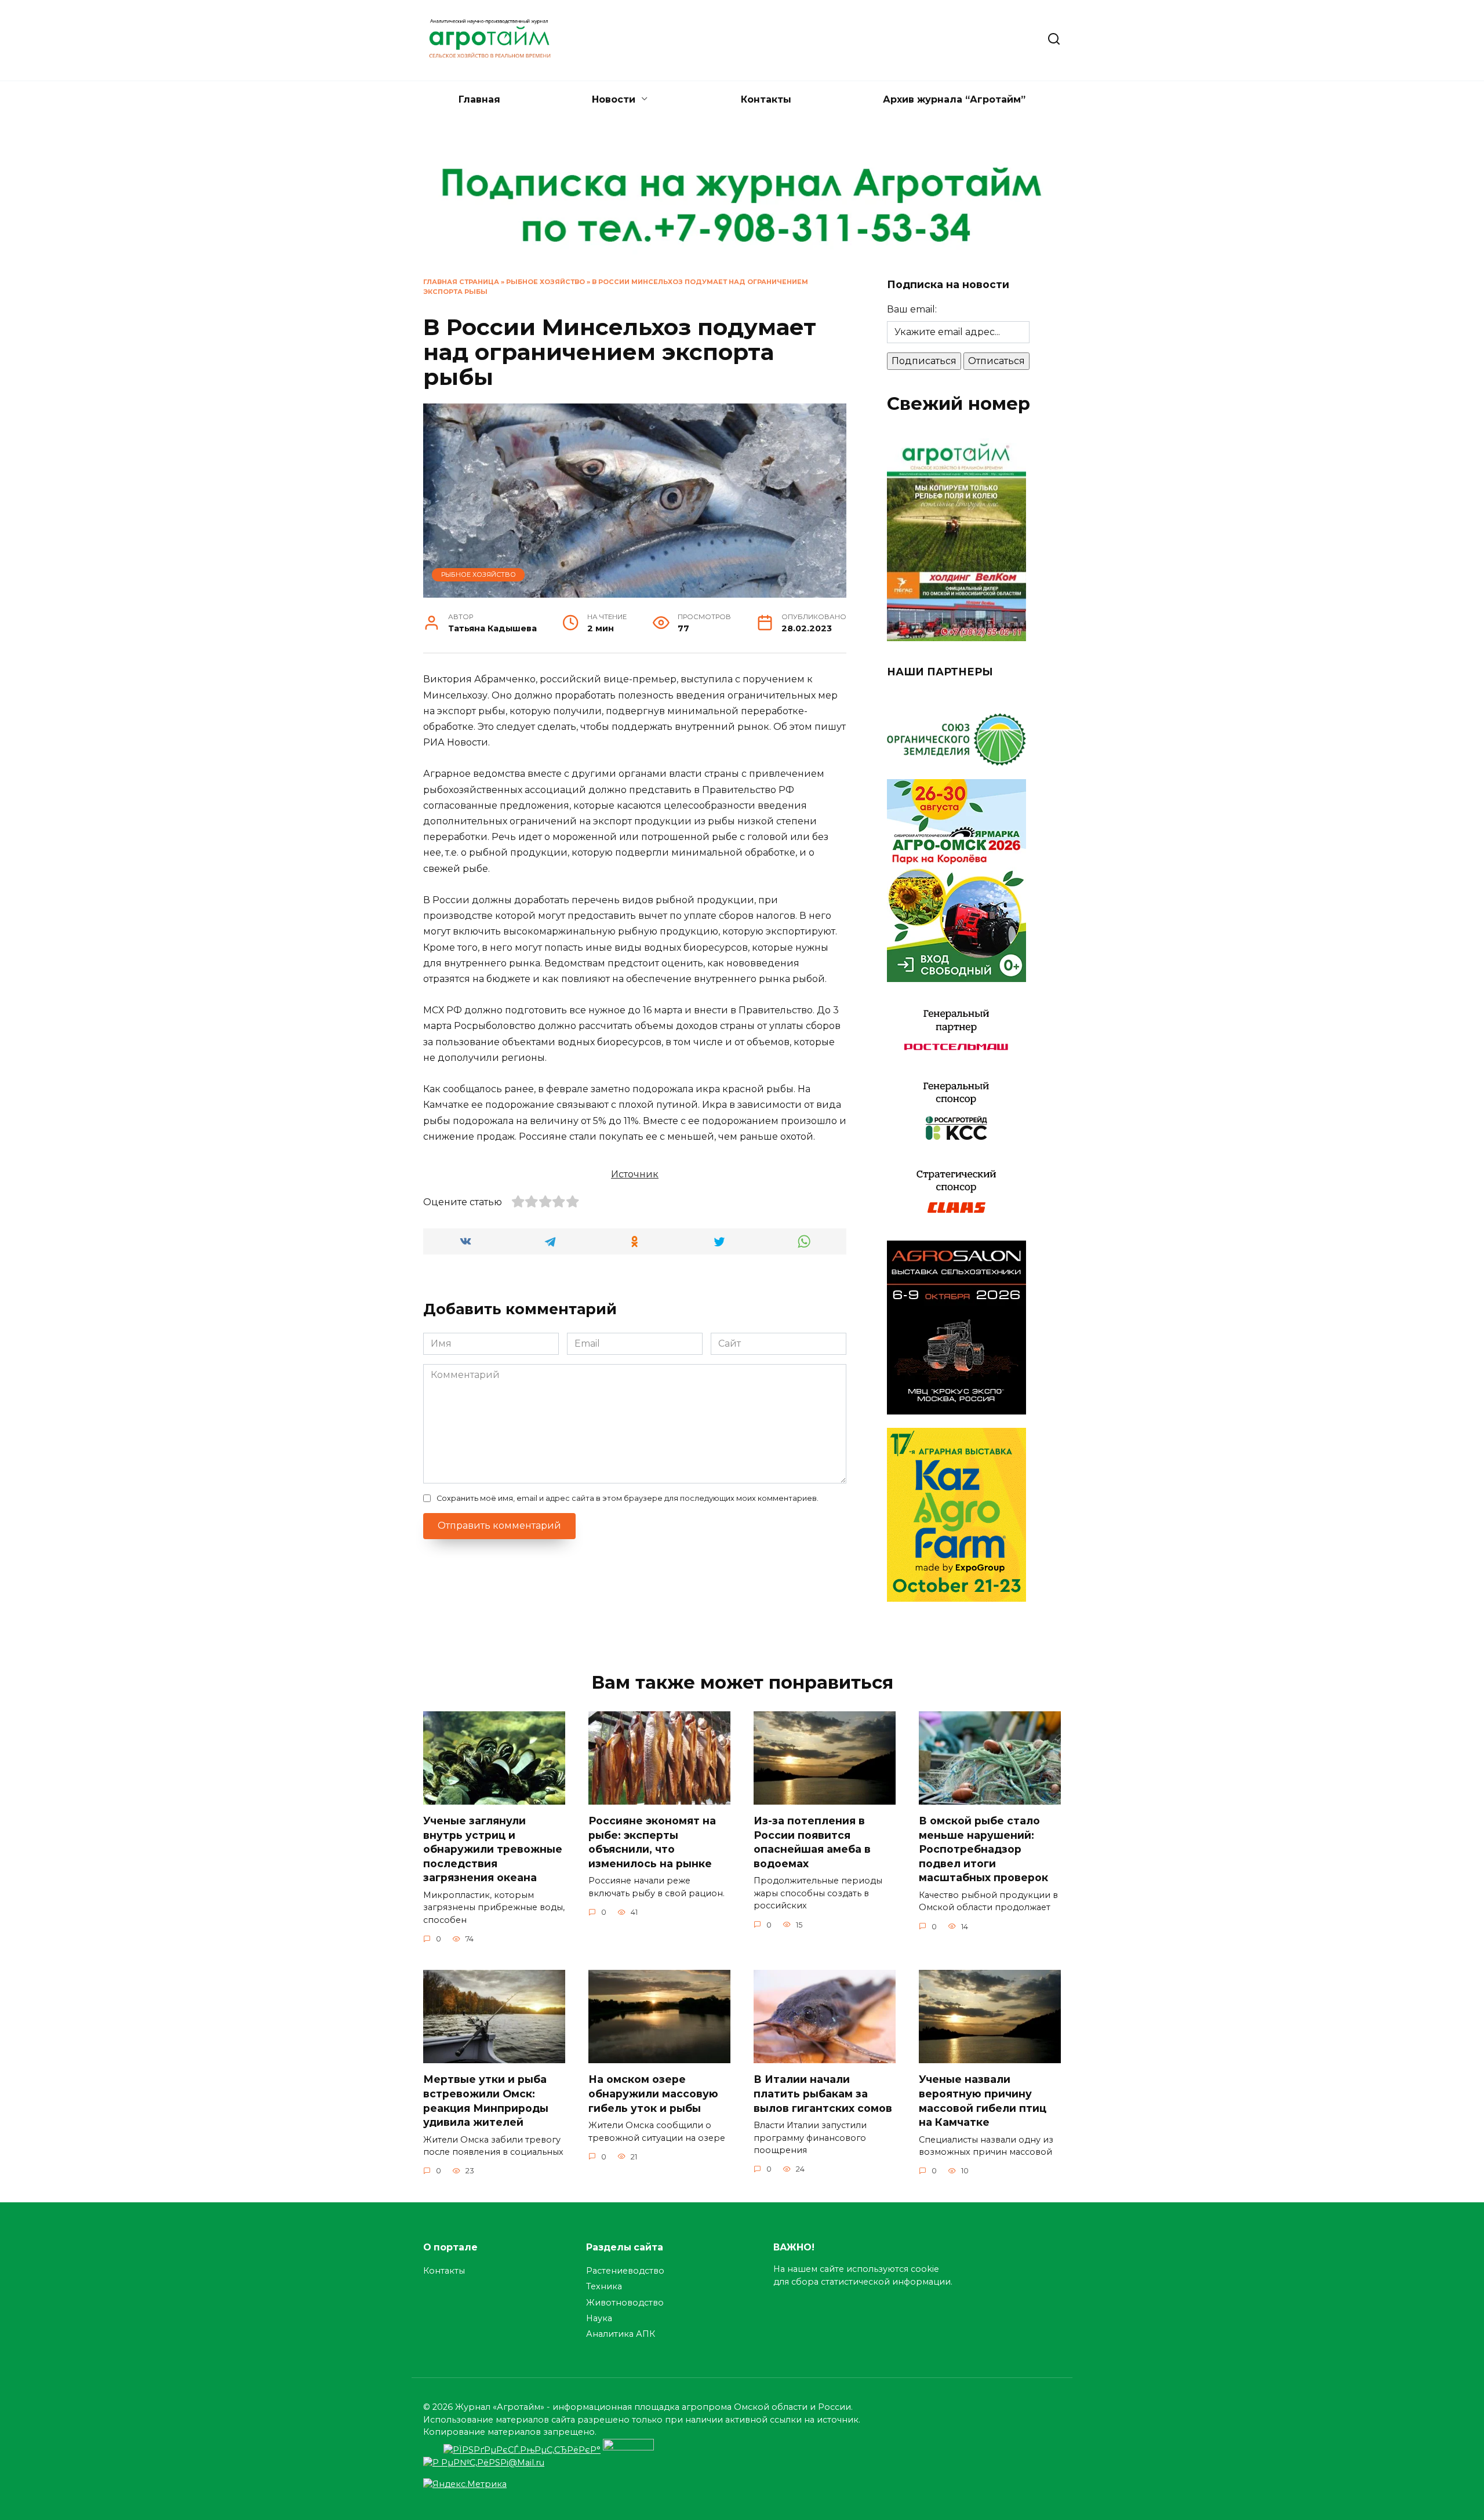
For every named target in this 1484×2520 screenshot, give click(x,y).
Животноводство (625, 2303)
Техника (604, 2286)
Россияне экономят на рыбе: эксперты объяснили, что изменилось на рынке (652, 1842)
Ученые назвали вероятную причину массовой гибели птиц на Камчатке (983, 2101)
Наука (599, 2318)
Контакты (766, 99)
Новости (614, 99)
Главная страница (461, 282)
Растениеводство (625, 2271)
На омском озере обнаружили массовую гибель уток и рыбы (653, 2093)
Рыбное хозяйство (545, 282)
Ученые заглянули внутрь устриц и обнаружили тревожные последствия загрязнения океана (493, 1849)
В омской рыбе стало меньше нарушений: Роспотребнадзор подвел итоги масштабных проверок (983, 1849)
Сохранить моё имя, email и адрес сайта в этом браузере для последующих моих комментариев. (628, 1498)
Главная (479, 99)
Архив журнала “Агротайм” (954, 99)
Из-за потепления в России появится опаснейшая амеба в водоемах (812, 1842)
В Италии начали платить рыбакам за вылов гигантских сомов (824, 2093)
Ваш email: (912, 309)
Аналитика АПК (621, 2334)
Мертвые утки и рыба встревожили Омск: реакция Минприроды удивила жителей (486, 2101)
